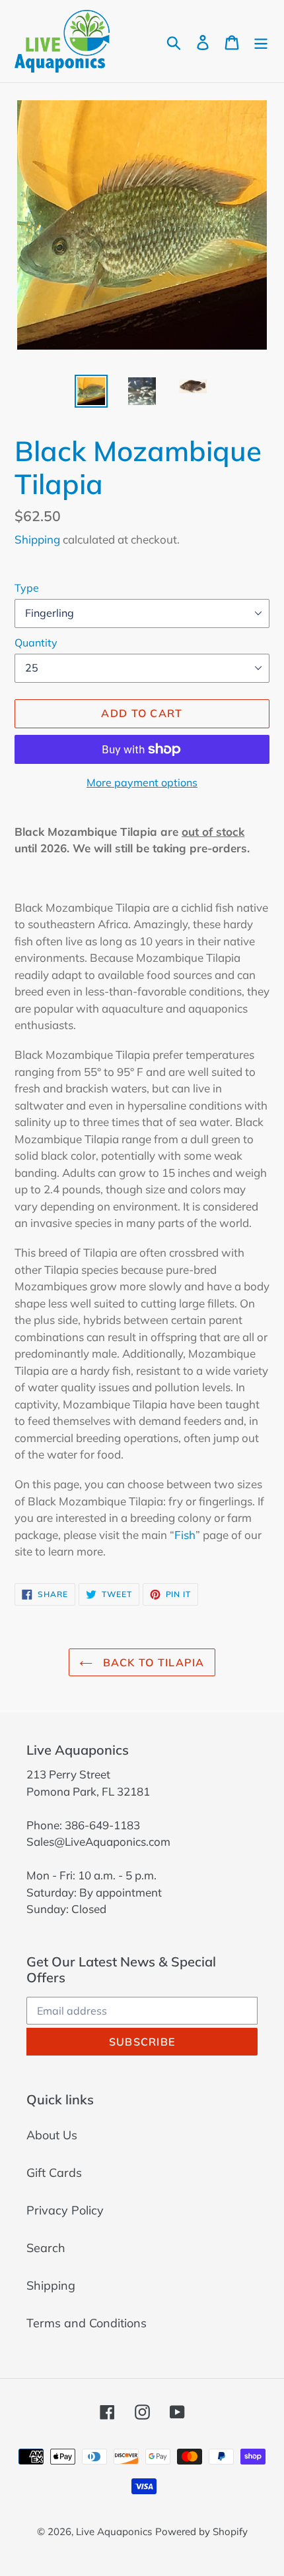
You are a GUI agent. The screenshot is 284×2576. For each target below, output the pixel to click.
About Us (52, 2135)
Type (27, 588)
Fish (185, 1535)
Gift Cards (54, 2173)
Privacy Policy (65, 2210)
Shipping (37, 539)
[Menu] (261, 41)
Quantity (36, 643)
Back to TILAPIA (152, 1662)
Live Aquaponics (114, 2531)
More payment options (142, 782)
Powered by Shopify (201, 2531)
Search (46, 2248)
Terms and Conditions (87, 2323)
